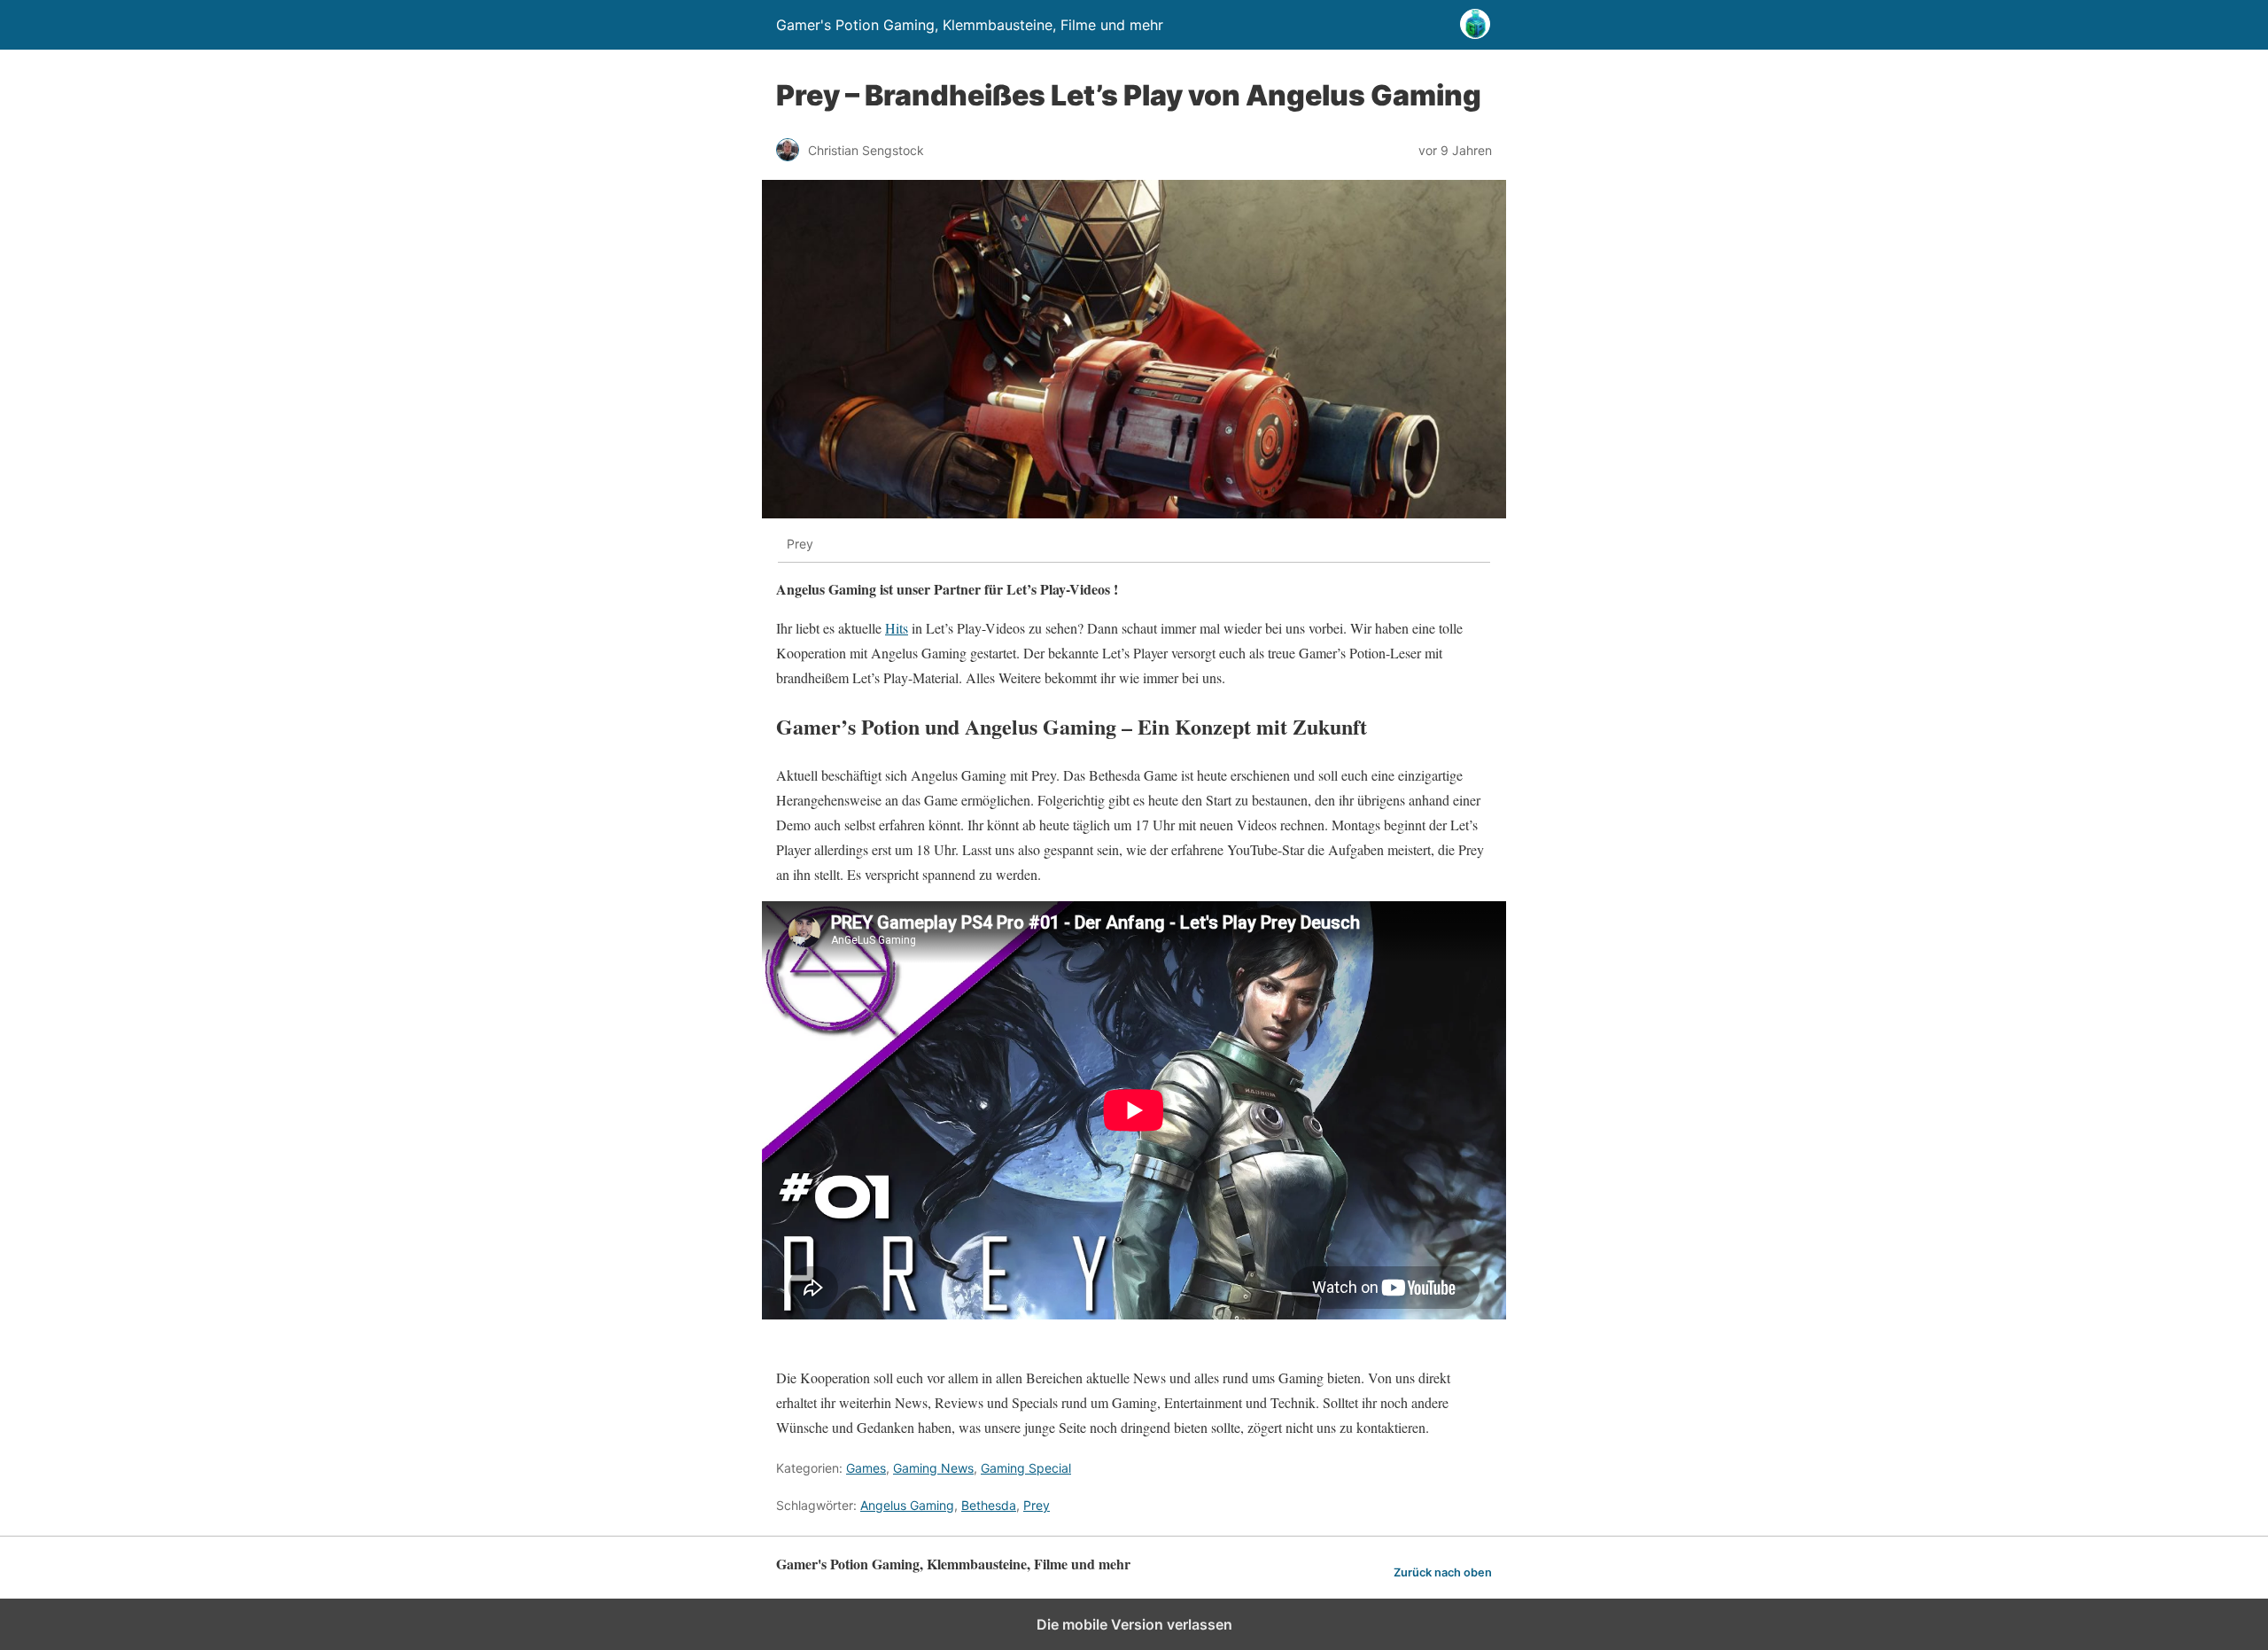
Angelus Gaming (907, 1505)
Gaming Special (1026, 1468)
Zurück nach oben (1443, 1572)
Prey (1037, 1505)
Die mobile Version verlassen (1134, 1624)
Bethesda (989, 1505)
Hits (897, 628)
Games (866, 1468)
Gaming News (933, 1468)
